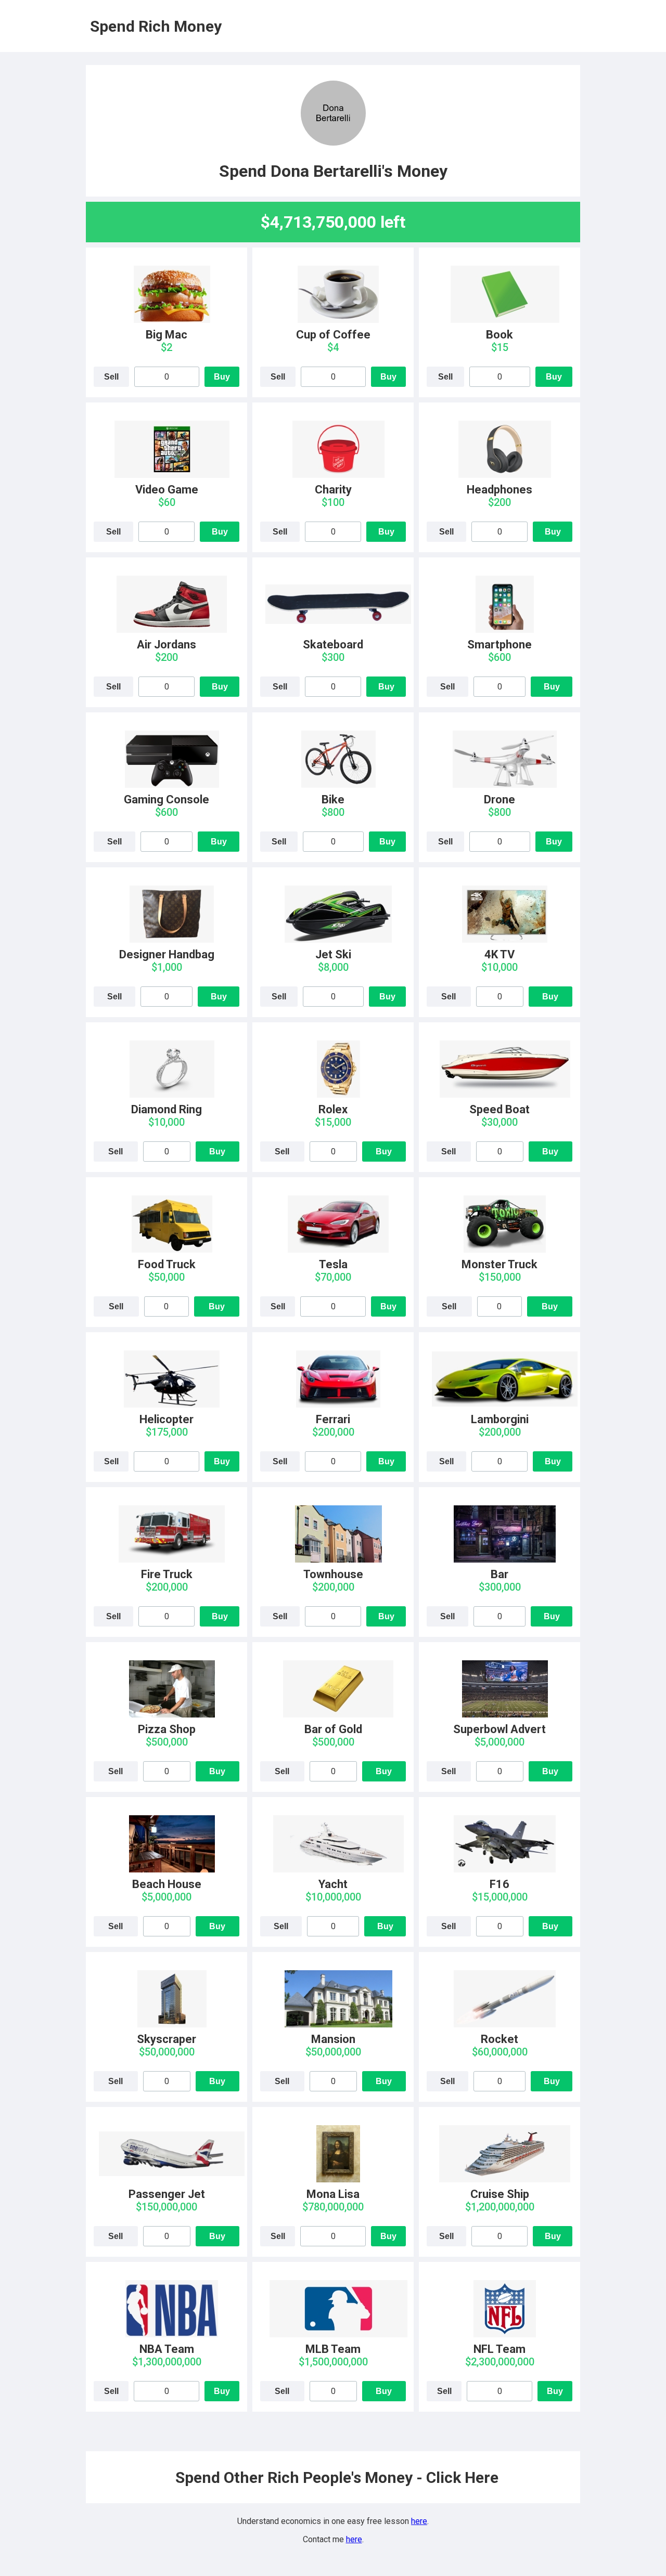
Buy (222, 377)
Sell (111, 377)
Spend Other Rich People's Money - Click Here (337, 2477)
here (419, 2521)
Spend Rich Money (156, 26)
